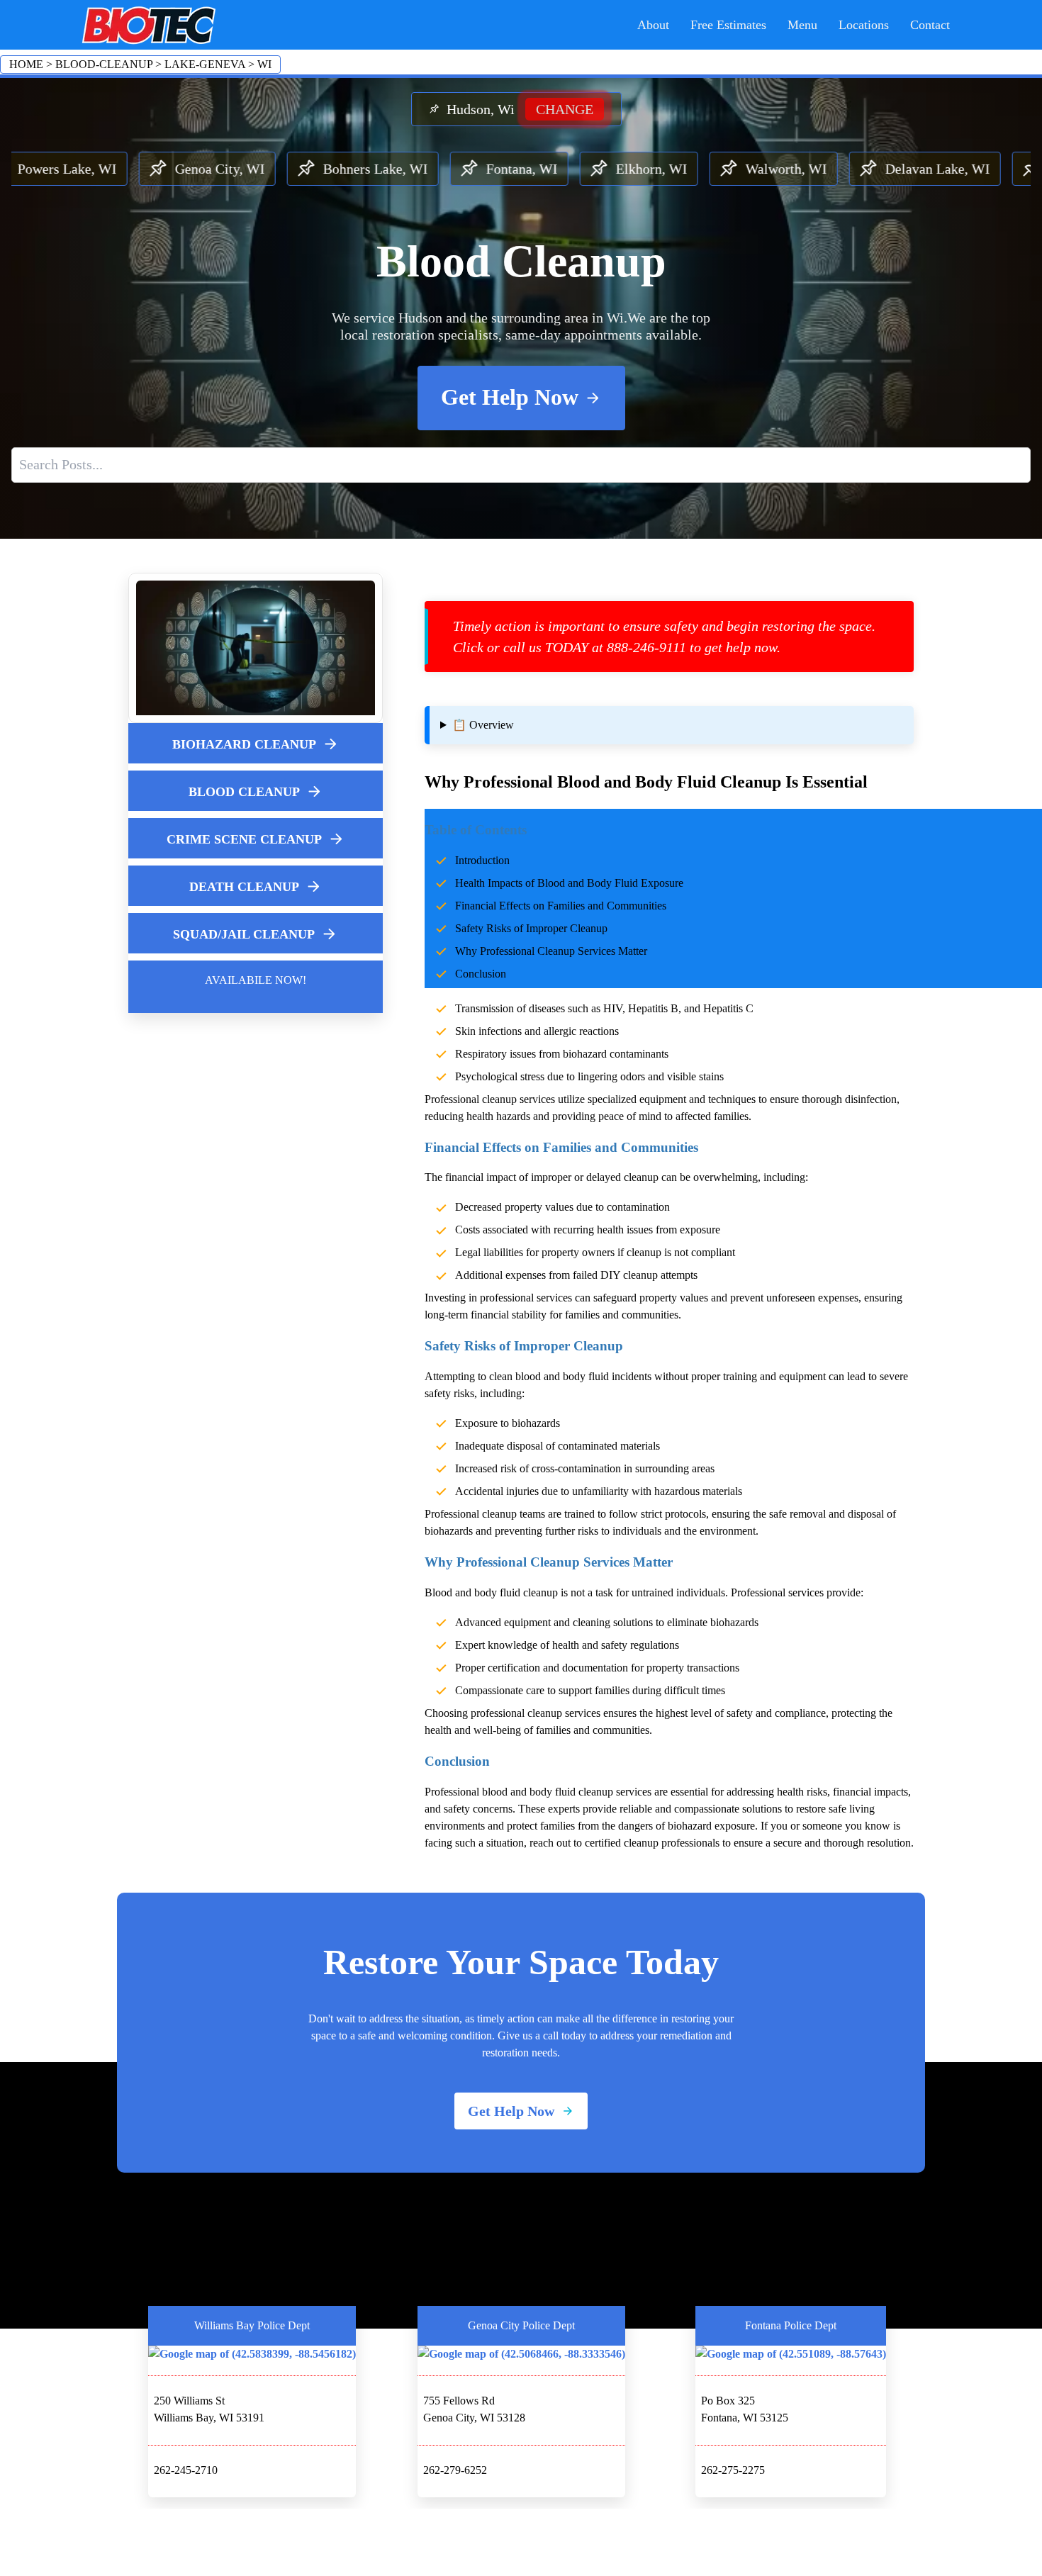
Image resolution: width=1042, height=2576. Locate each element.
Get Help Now (510, 397)
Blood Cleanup (521, 261)
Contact (930, 25)
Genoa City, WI (95, 169)
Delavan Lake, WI (813, 169)
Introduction (482, 860)
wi (264, 64)
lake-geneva (205, 64)
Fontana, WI (397, 169)
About (653, 25)
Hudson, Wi (520, 109)
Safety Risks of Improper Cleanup (531, 928)
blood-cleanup (104, 64)
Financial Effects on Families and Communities (561, 906)
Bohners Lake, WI (251, 169)
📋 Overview (483, 725)
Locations (864, 25)
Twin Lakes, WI (970, 169)
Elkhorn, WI (527, 169)
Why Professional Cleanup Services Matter (551, 951)
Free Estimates (728, 25)
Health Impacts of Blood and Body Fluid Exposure (569, 883)
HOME (26, 64)
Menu (802, 25)
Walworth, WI (662, 169)
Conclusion (481, 974)
